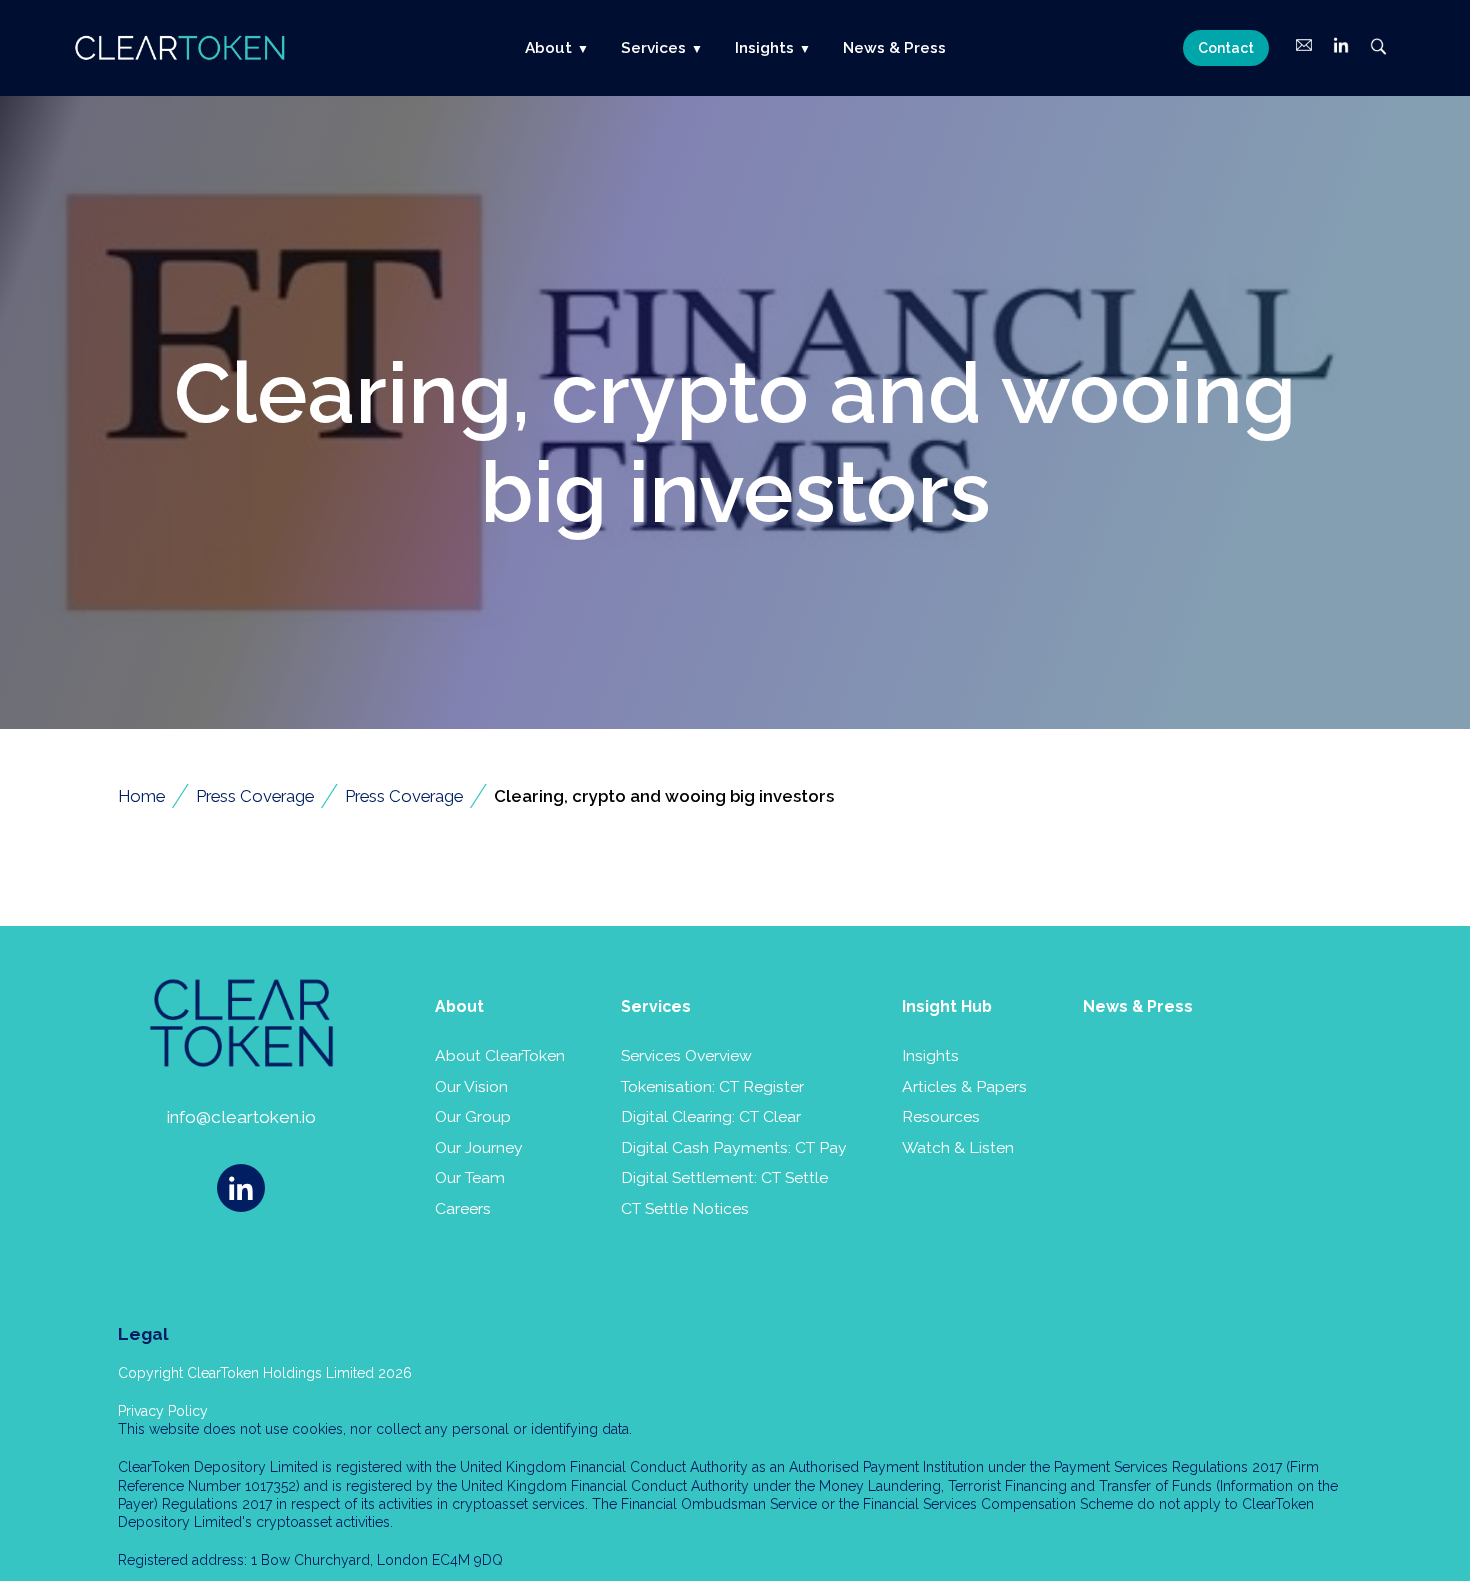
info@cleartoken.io (241, 1117)
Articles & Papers (964, 1086)
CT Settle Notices (685, 1208)
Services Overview (686, 1055)
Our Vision (471, 1086)
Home (141, 796)
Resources (941, 1116)
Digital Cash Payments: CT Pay (734, 1147)
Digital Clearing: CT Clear (711, 1116)
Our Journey (479, 1147)
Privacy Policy (163, 1411)
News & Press (894, 48)
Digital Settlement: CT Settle (724, 1177)
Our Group (473, 1116)
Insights (930, 1055)
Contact (1226, 48)
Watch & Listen (958, 1147)
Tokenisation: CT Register (712, 1086)
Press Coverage (255, 796)
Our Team (470, 1177)
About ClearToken (500, 1055)
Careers (463, 1208)
